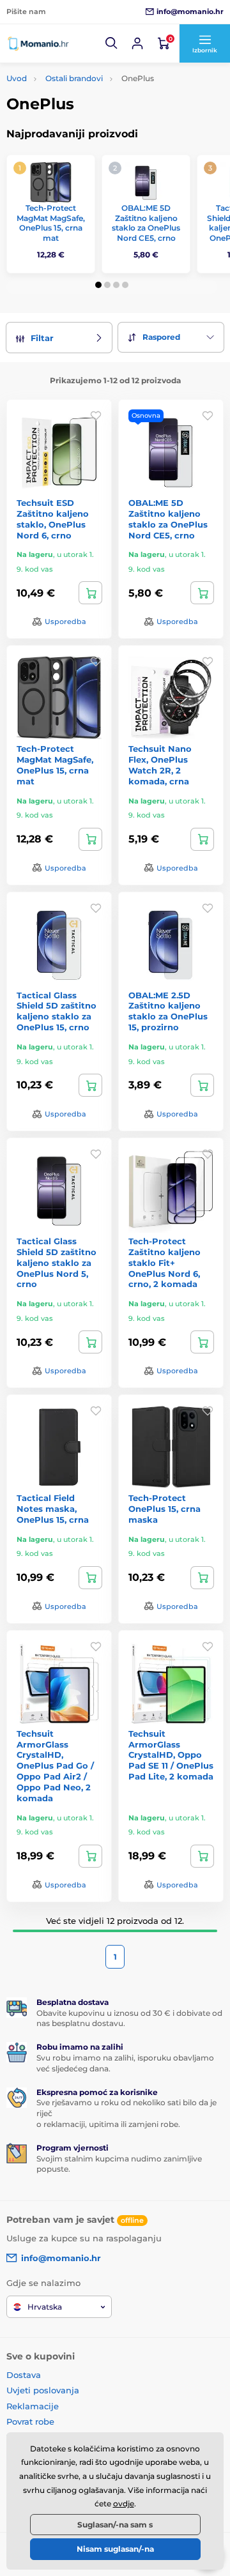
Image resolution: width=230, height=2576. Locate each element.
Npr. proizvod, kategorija (88, 111)
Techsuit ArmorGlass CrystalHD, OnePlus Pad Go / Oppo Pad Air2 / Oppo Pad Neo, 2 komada (55, 1766)
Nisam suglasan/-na (115, 2549)
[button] (112, 43)
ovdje (124, 2504)
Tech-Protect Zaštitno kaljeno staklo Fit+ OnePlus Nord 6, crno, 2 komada (165, 1263)
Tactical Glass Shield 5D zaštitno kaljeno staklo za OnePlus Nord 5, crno (57, 1263)
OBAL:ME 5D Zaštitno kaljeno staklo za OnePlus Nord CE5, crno (146, 223)
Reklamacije (33, 2406)
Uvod (17, 78)
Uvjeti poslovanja (43, 2390)
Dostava (24, 2375)
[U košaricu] (90, 593)
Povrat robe (30, 2421)
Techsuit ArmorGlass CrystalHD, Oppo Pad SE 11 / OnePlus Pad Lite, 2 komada (171, 1755)
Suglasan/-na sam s (115, 2525)
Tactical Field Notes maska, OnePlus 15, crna (53, 1509)
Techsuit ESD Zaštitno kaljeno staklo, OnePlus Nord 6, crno (53, 519)
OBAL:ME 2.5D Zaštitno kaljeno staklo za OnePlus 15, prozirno (168, 1011)
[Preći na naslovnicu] (38, 43)
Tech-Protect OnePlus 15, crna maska (165, 1509)
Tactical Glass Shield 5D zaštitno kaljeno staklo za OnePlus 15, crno (57, 1011)
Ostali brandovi (74, 78)
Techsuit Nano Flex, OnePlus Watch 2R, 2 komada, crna (160, 765)
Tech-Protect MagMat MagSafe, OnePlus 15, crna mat (51, 223)
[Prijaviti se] (137, 43)
